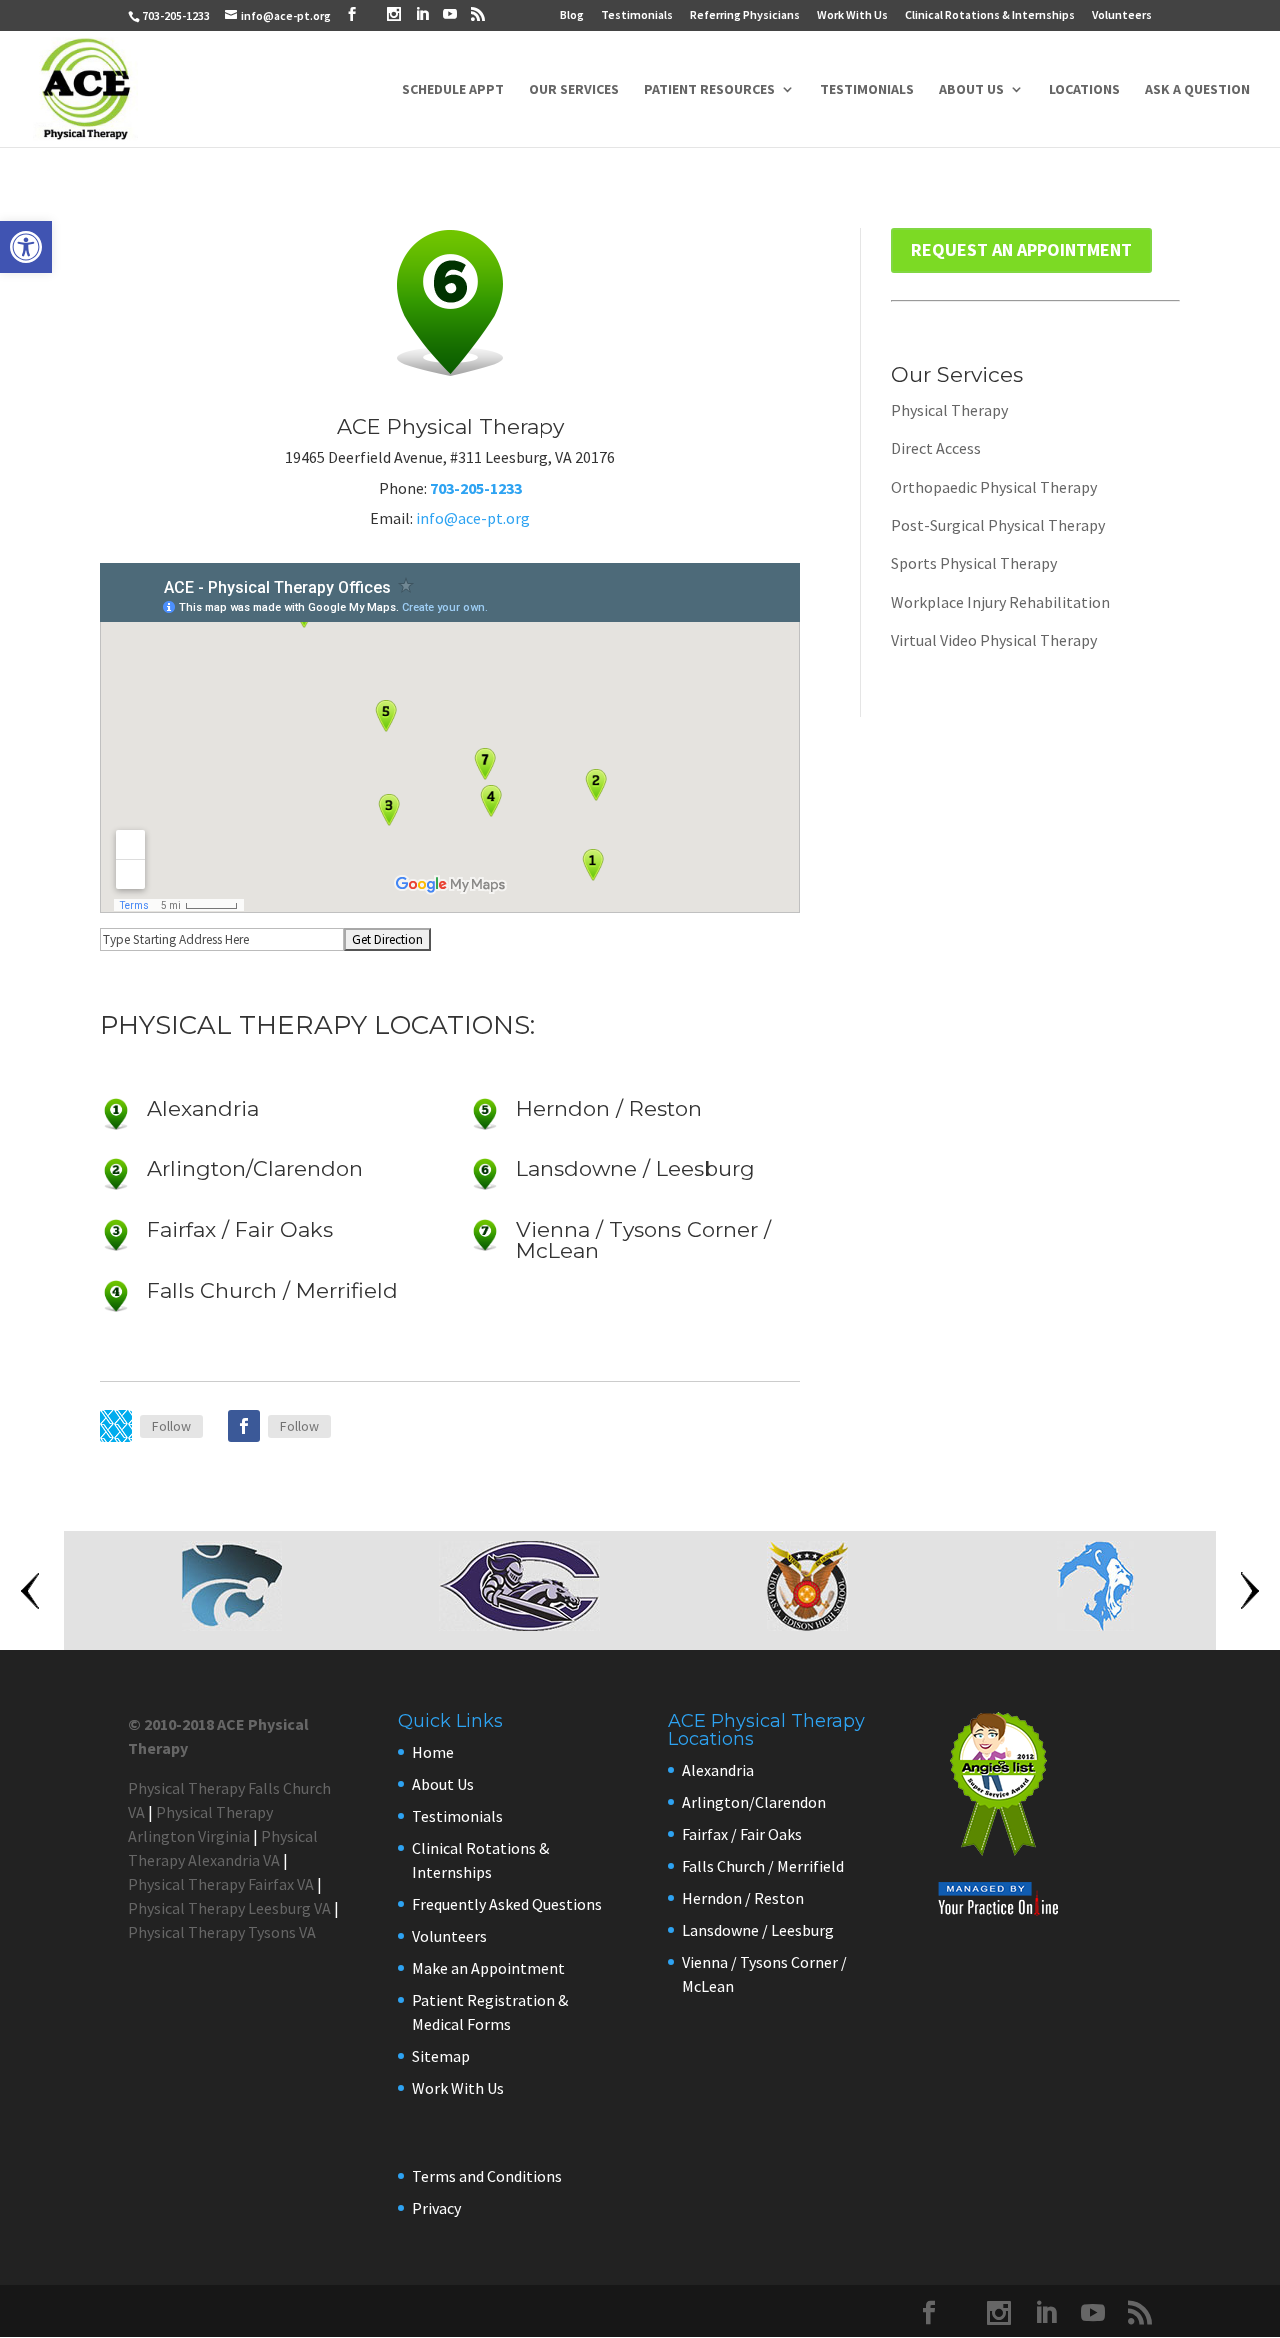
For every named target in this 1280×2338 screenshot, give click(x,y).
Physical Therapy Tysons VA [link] (222, 1932)
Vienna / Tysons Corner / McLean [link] (643, 1240)
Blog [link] (572, 15)
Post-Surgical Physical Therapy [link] (998, 525)
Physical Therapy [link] (949, 410)
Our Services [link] (574, 90)
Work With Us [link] (852, 15)
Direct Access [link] (936, 448)
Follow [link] (171, 1426)
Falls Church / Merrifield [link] (272, 1290)
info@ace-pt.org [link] (473, 518)
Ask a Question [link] (1197, 90)
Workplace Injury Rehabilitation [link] (1000, 602)
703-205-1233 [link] (176, 15)
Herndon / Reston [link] (609, 1108)
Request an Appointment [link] (1021, 249)
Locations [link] (1084, 90)
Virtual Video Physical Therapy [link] (994, 640)
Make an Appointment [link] (488, 1968)
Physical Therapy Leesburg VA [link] (229, 1908)
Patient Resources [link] (709, 90)
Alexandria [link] (203, 1108)
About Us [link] (971, 90)
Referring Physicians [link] (745, 15)
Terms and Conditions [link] (487, 2176)
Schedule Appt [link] (453, 90)
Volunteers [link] (1122, 15)
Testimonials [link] (637, 15)
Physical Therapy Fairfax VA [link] (221, 1884)
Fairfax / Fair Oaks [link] (240, 1229)
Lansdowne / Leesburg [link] (635, 1168)
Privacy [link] (436, 2208)
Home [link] (433, 1752)
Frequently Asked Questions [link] (507, 1904)
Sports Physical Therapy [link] (974, 563)
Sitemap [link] (441, 2056)
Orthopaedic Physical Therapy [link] (994, 487)
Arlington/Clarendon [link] (255, 1168)
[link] (26, 247)
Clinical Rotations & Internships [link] (990, 15)
